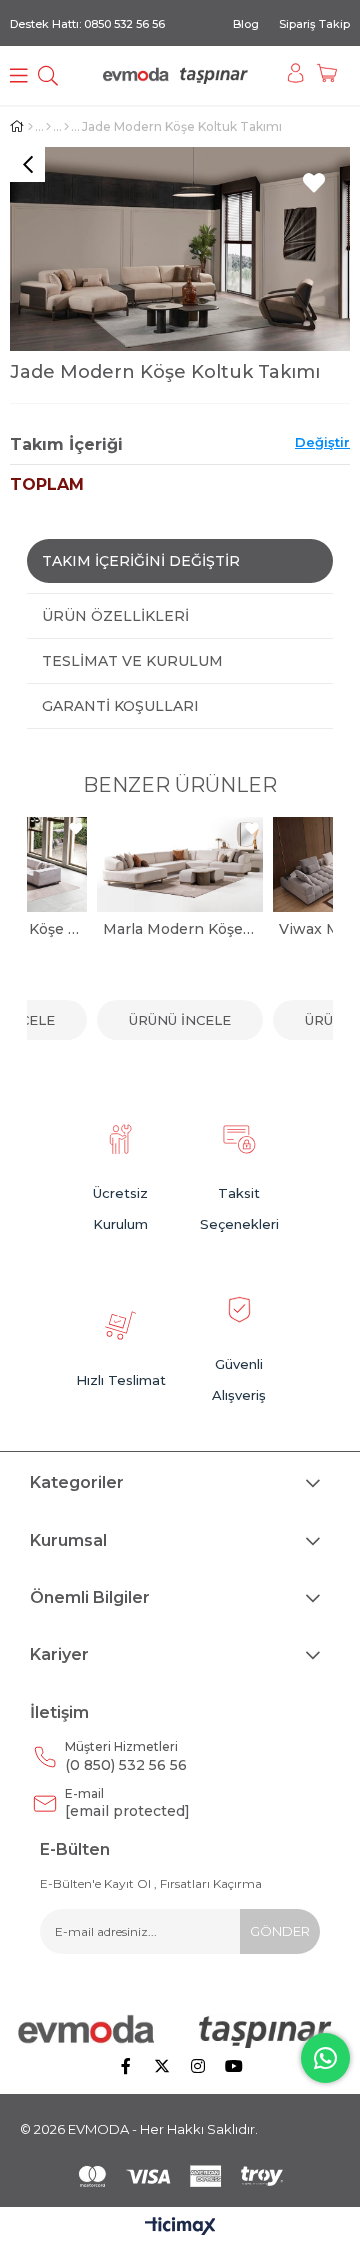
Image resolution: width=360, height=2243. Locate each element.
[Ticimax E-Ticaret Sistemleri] (180, 2227)
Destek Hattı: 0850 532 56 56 (87, 24)
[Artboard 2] (180, 2031)
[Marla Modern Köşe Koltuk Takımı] (180, 864)
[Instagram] (198, 2066)
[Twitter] (162, 2066)
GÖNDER (280, 1931)
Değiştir (322, 442)
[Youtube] (234, 2066)
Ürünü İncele (180, 1020)
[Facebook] (126, 2066)
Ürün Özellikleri (115, 616)
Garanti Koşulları (120, 706)
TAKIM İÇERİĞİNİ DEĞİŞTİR (141, 561)
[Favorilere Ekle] (314, 183)
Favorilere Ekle (76, 828)
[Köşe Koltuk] (66, 127)
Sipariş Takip (314, 24)
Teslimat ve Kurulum (132, 661)
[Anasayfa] (30, 127)
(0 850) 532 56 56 (126, 1756)
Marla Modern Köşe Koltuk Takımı (180, 929)
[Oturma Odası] (48, 127)
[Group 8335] (180, 2176)
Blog (246, 24)
